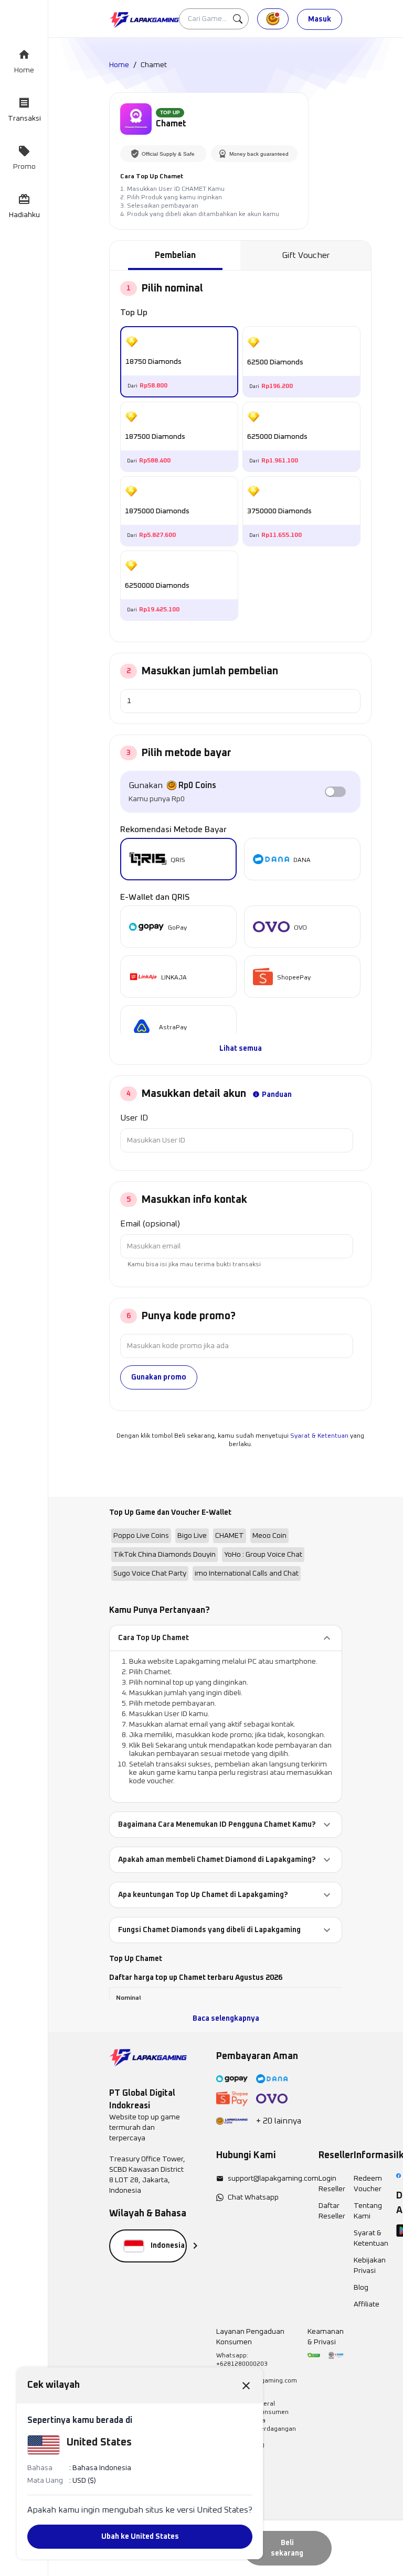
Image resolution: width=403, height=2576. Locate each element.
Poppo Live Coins (141, 1536)
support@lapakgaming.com (273, 2179)
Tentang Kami (368, 2211)
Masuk (320, 19)
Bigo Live (192, 1536)
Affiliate (367, 2304)
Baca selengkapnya (226, 2019)
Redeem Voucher (368, 2184)
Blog (361, 2288)
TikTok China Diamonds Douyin (165, 1555)
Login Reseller (332, 2184)
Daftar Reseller (332, 2211)
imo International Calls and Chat (247, 1573)
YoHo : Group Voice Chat (263, 1555)
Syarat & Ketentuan (319, 1436)
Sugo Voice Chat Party (150, 1573)
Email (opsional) (150, 1224)
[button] (226, 1638)
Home (119, 65)
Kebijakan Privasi (370, 2266)
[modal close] (246, 2385)
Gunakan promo (159, 1377)
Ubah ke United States (140, 2537)
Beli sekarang (287, 2548)
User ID (134, 1118)
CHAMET (230, 1536)
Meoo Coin (269, 1536)
